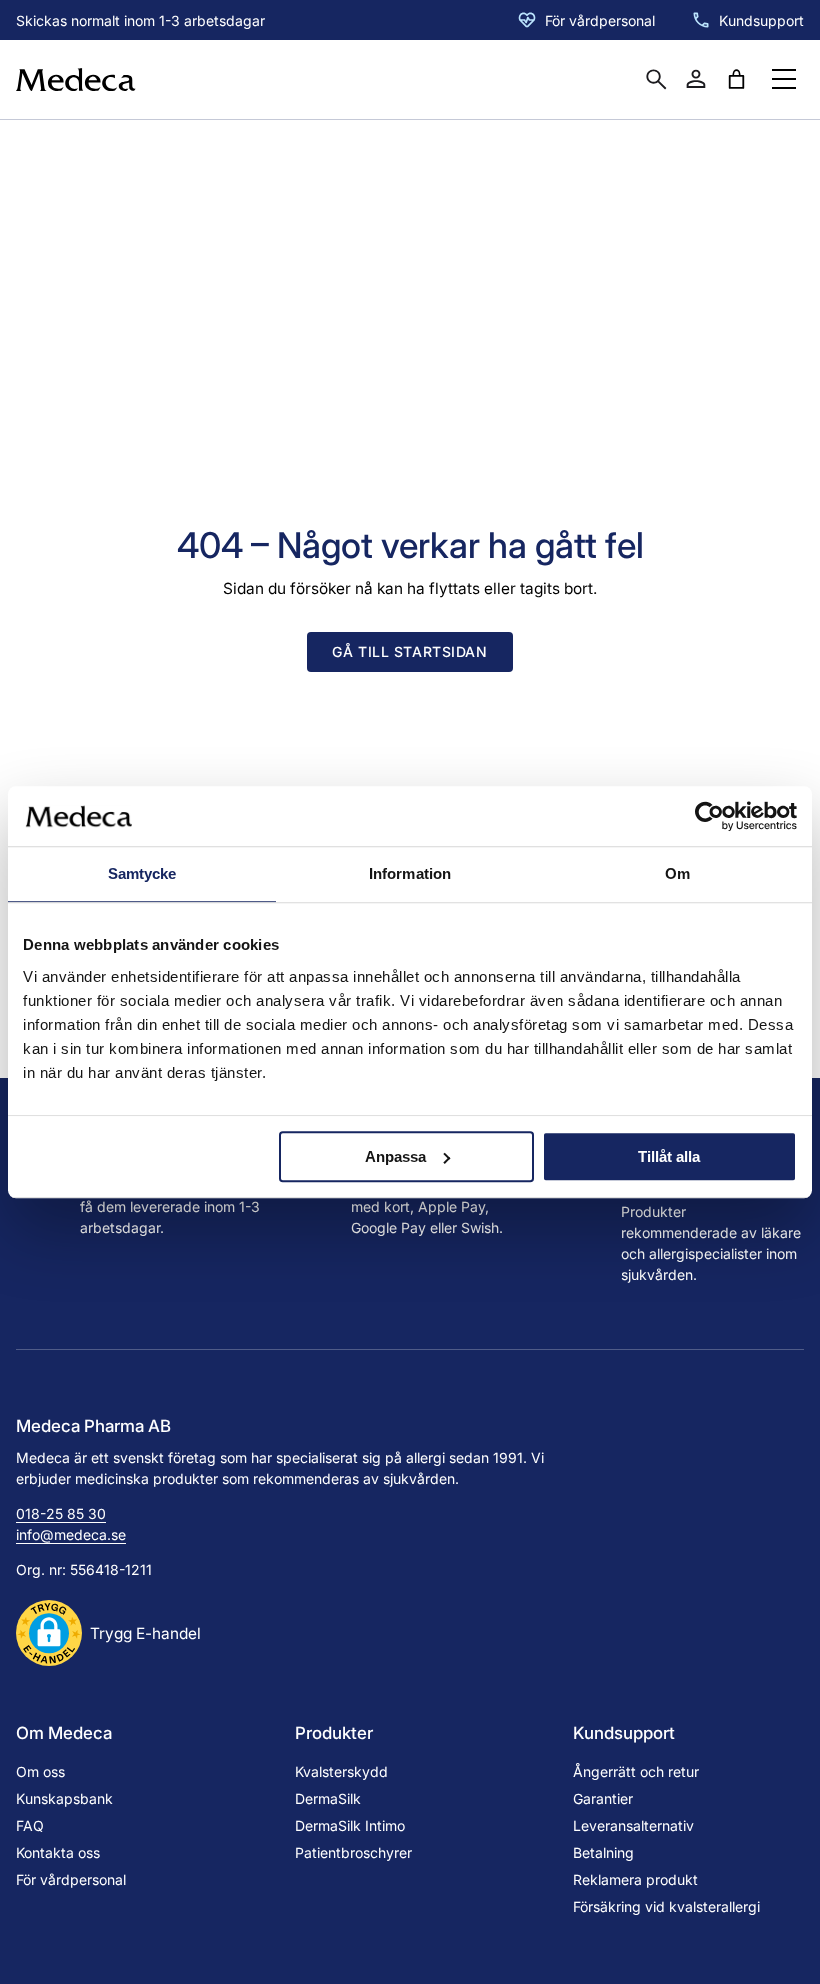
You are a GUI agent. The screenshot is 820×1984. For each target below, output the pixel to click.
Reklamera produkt (635, 1879)
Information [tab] (410, 873)
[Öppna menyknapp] (784, 79)
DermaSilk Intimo (350, 1825)
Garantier (603, 1798)
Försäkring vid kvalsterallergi (666, 1906)
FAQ (30, 1825)
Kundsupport (761, 20)
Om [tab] (677, 873)
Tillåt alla (669, 1156)
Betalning (603, 1852)
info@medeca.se (71, 1534)
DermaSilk (328, 1798)
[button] (108, 1633)
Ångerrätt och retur (636, 1771)
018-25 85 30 (61, 1513)
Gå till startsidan (409, 651)
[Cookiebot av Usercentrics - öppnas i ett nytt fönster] (709, 816)
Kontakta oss (58, 1852)
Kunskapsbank (64, 1798)
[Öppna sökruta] (656, 79)
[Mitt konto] (696, 79)
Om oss (40, 1771)
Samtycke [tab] (142, 873)
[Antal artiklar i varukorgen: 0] (736, 79)
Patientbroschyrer (353, 1852)
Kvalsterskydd (341, 1771)
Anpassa (395, 1156)
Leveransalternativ (633, 1825)
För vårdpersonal (600, 20)
